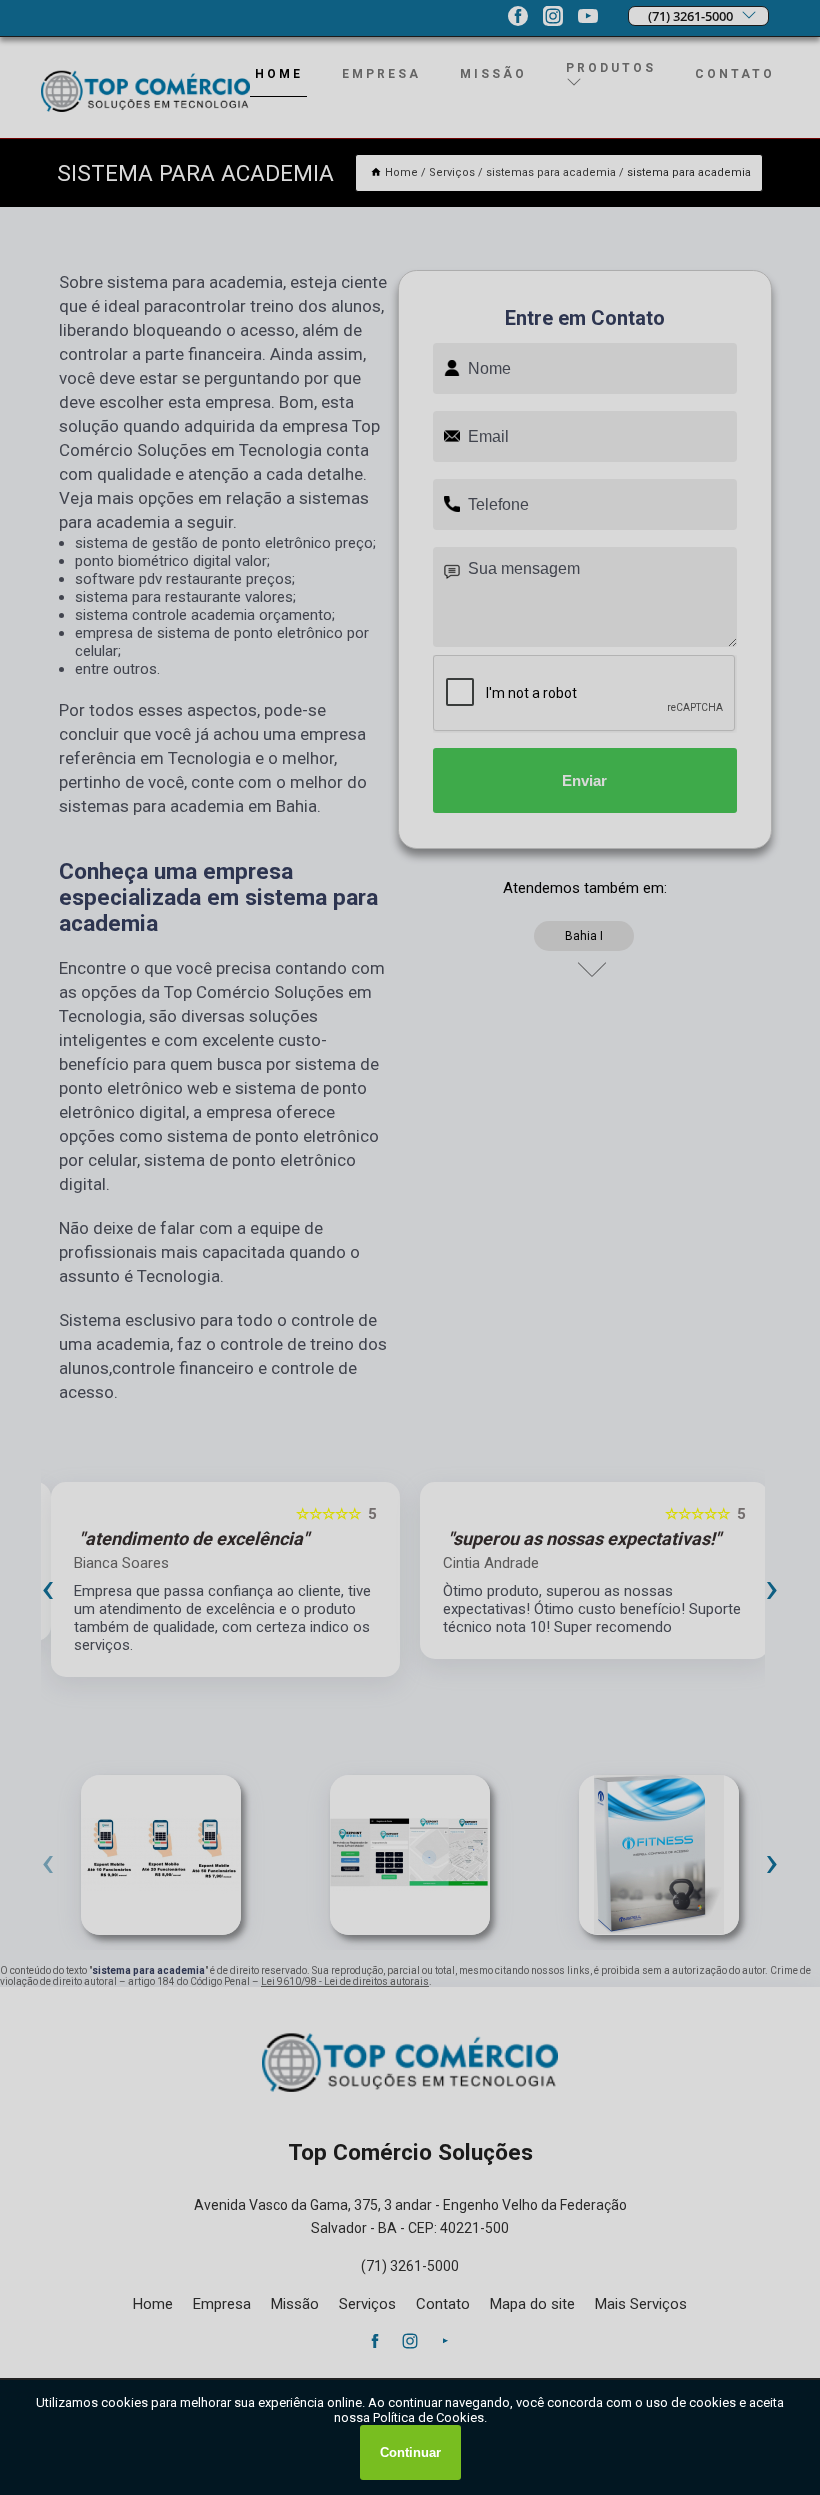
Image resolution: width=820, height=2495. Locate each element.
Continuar (410, 2452)
